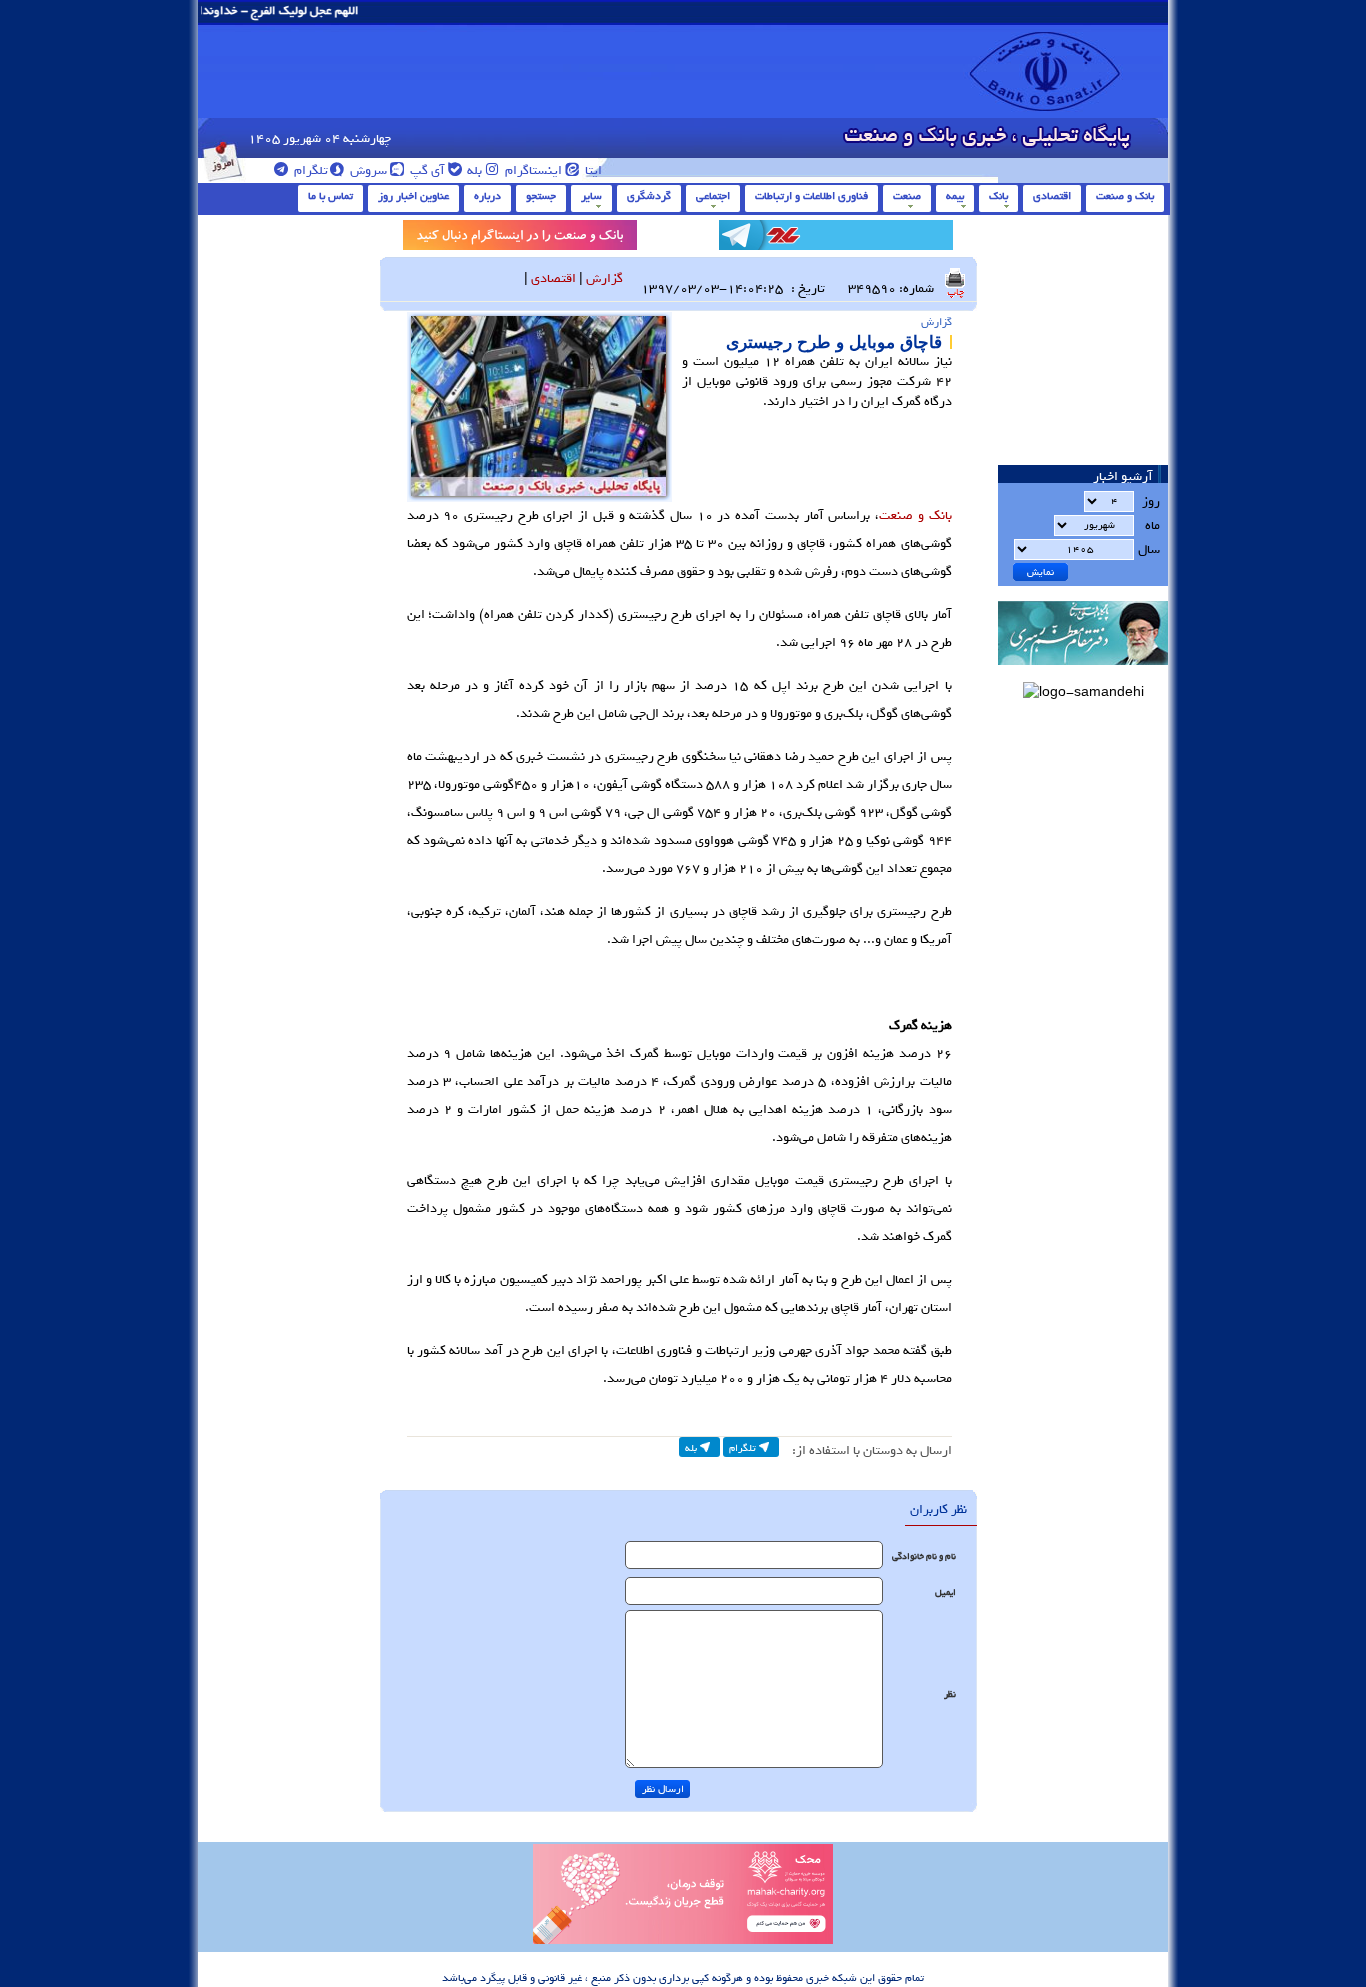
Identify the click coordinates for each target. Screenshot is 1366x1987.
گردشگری (649, 196)
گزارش (604, 278)
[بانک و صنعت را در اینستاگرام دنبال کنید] (520, 238)
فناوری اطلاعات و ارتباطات (811, 196)
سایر (591, 196)
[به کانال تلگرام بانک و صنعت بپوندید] (836, 238)
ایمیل (945, 1592)
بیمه (955, 196)
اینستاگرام (532, 170)
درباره (487, 196)
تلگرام (309, 170)
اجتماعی (713, 196)
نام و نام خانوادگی (924, 1556)
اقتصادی (1052, 196)
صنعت (907, 196)
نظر (950, 1694)
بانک (998, 196)
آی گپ (426, 170)
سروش (367, 170)
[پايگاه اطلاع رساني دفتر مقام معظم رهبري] (1083, 671)
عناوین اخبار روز (413, 196)
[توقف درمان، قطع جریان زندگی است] (683, 1941)
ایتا (592, 170)
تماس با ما (330, 196)
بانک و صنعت (1125, 196)
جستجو (541, 196)
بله (473, 170)
